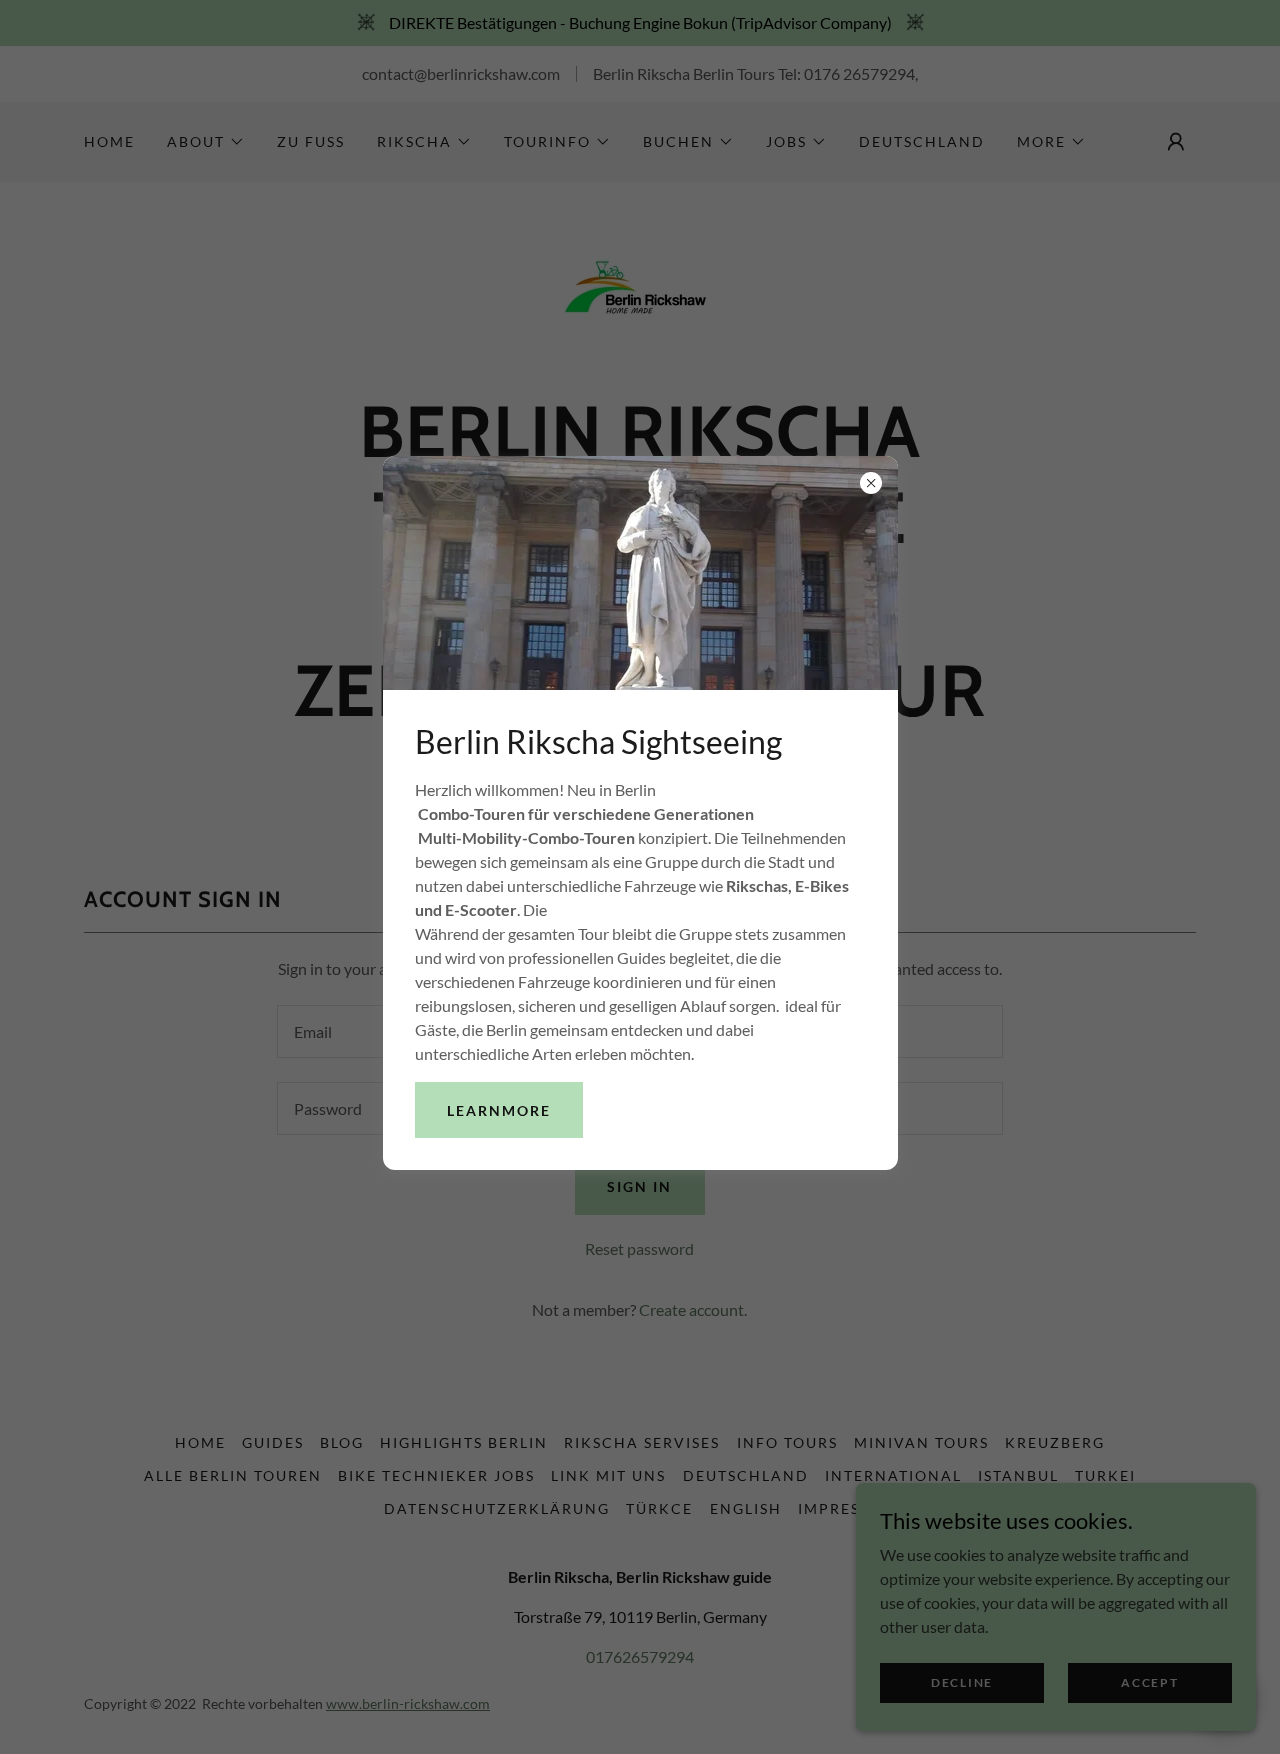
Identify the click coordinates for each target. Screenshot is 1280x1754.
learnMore (499, 1110)
